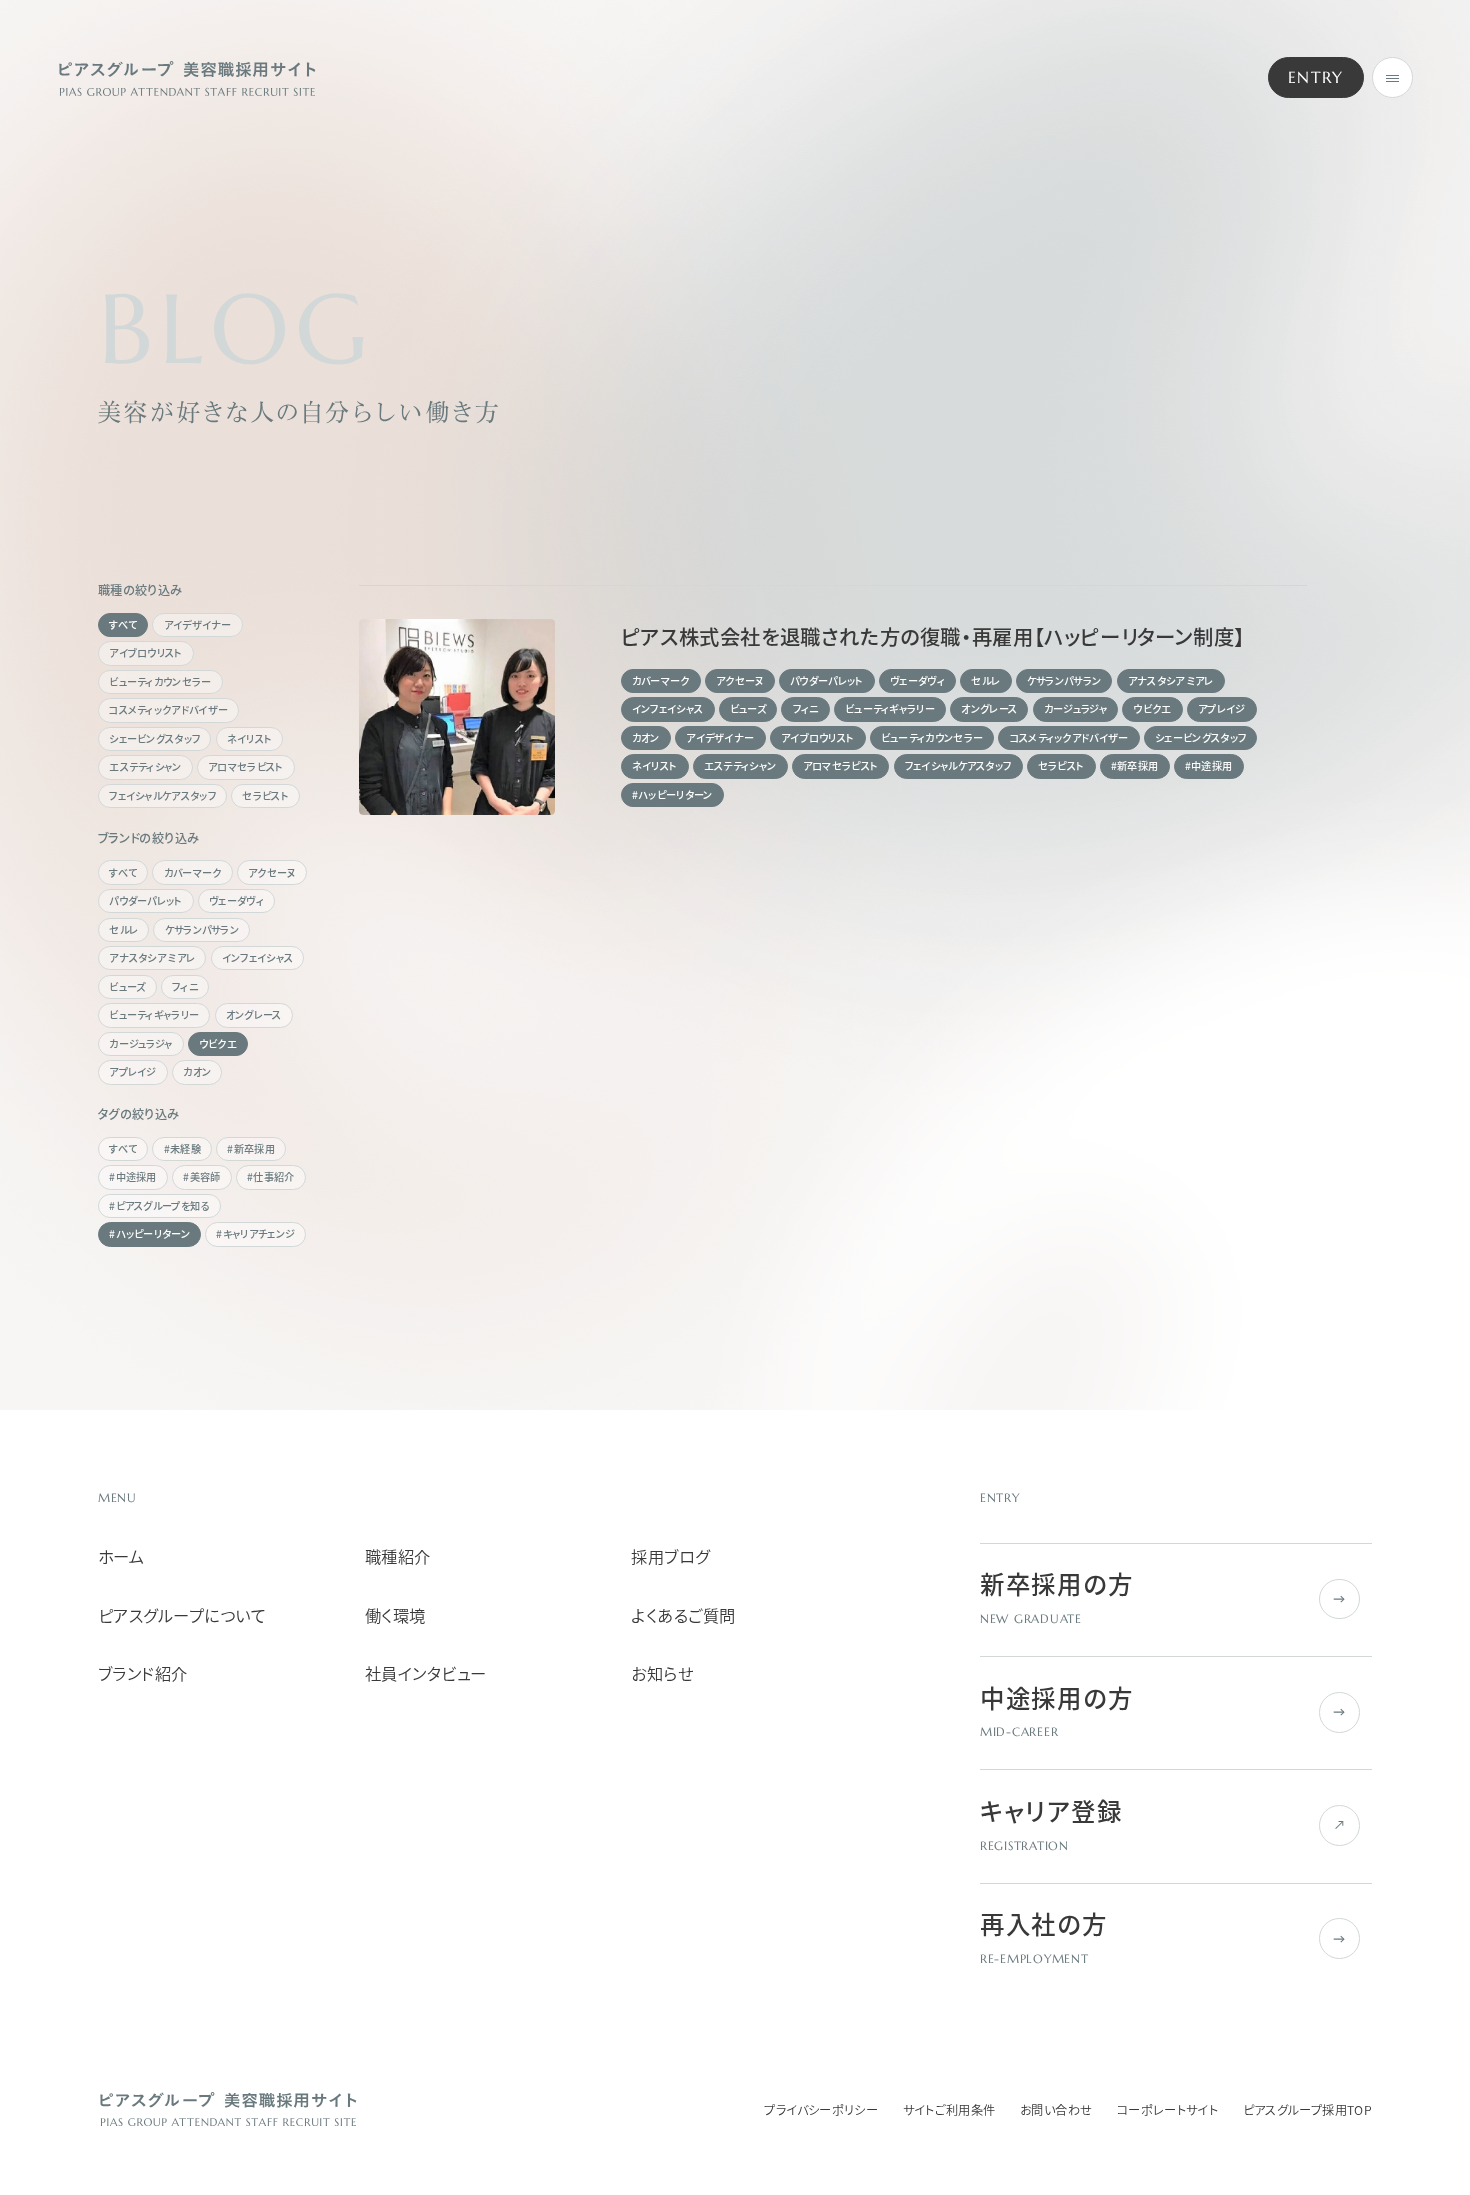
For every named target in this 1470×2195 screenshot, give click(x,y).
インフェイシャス (257, 957)
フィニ (185, 986)
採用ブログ (670, 1557)
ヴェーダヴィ (236, 900)
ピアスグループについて (182, 1616)
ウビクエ (218, 1043)
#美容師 (201, 1176)
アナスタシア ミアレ (152, 957)
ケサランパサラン (202, 929)
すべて (123, 624)
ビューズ (127, 986)
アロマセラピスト (245, 766)
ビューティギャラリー (154, 1014)
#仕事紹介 (271, 1176)
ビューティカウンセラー (160, 681)
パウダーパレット (145, 900)
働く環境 (395, 1616)
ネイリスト (250, 738)
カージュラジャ (140, 1043)
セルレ (123, 929)
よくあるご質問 (683, 1616)
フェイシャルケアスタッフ (162, 795)
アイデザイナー (198, 624)
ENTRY (1316, 77)
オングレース (254, 1014)
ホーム (121, 1557)
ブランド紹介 (143, 1674)
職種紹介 (398, 1557)
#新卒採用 (251, 1148)
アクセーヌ (272, 872)
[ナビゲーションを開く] (1392, 77)
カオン (197, 1071)
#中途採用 (133, 1176)
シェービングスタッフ (154, 738)
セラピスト (265, 795)
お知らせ (662, 1674)
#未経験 (182, 1148)
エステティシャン (145, 766)
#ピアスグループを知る (159, 1205)
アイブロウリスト (145, 652)
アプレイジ (133, 1071)
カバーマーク (193, 872)
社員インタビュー (426, 1674)
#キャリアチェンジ (255, 1233)
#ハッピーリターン (149, 1233)
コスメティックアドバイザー (168, 709)
